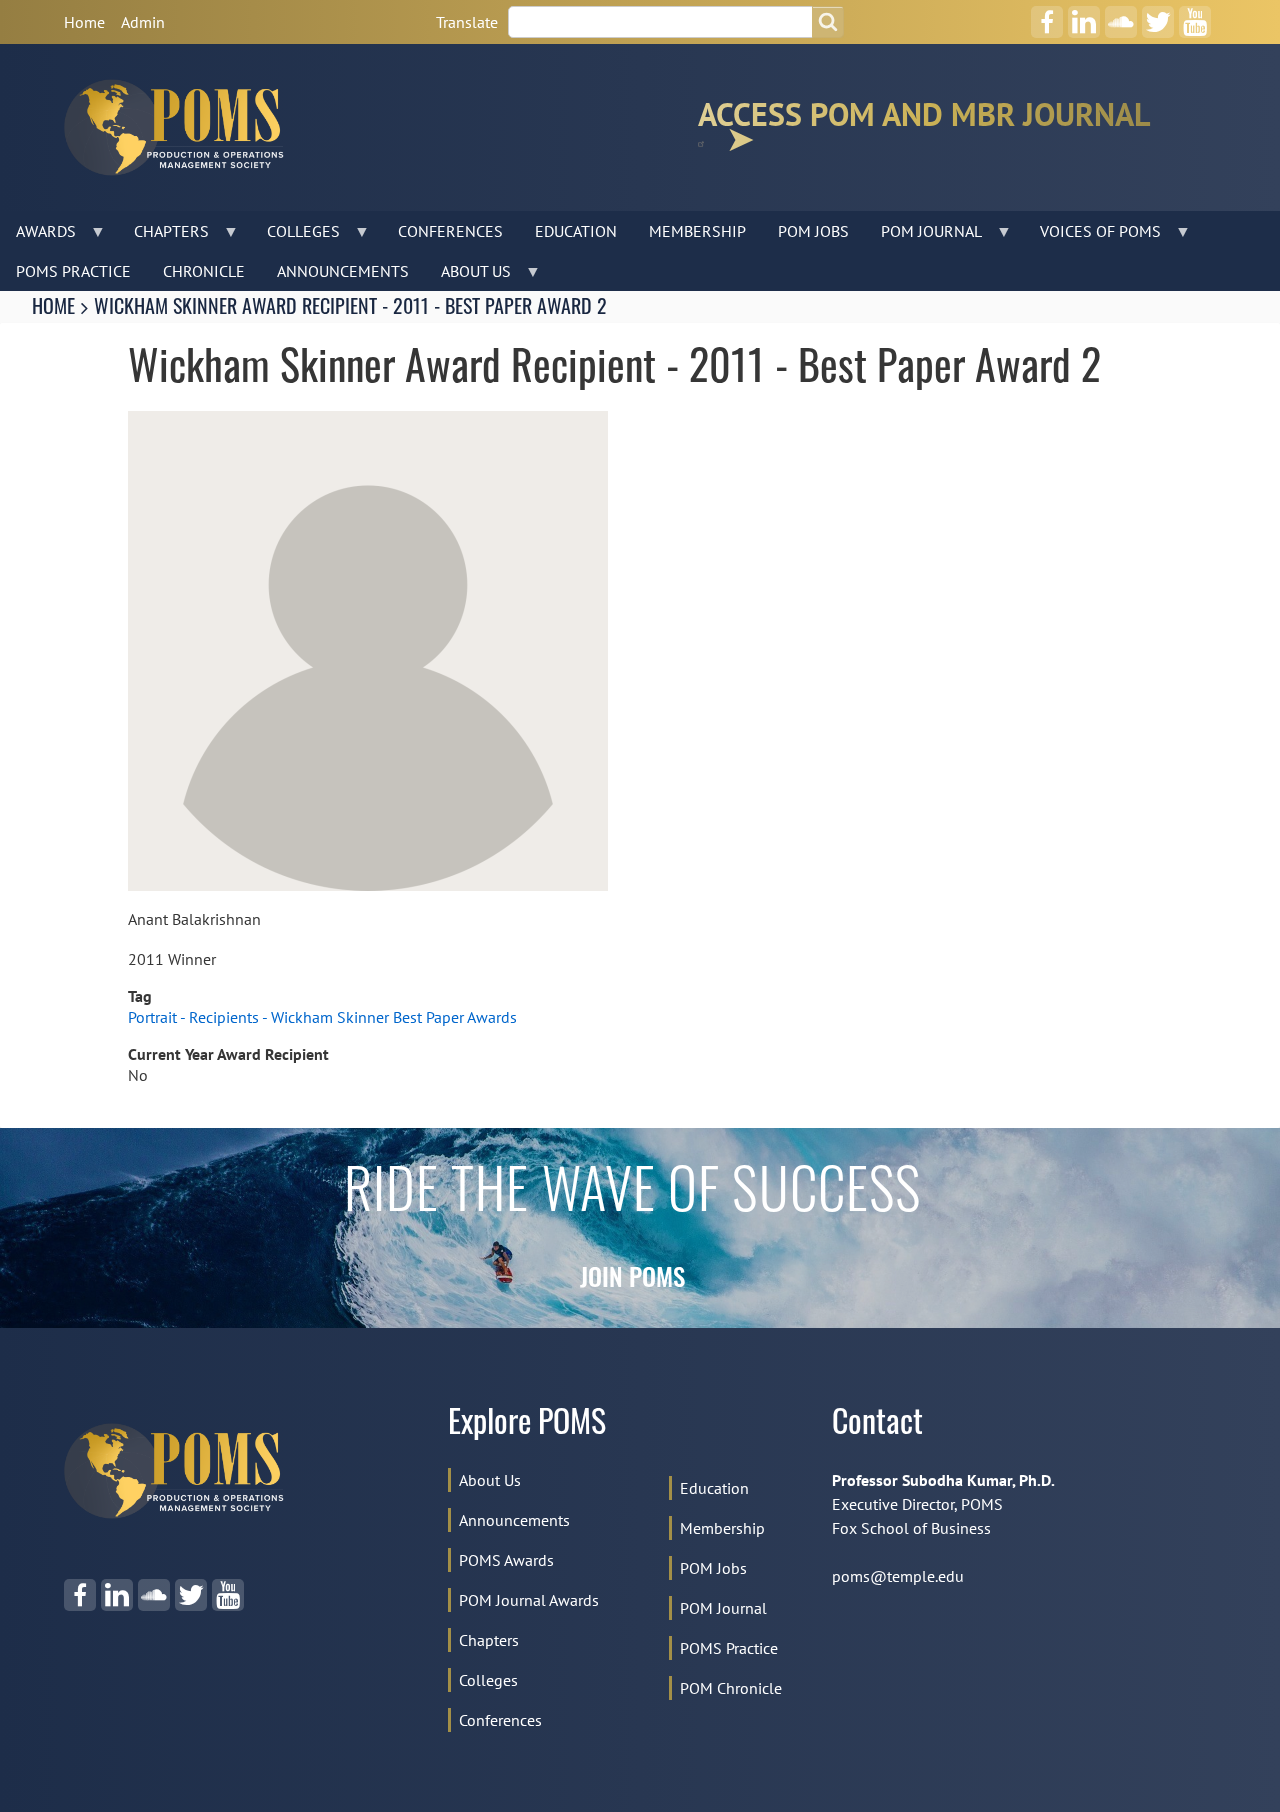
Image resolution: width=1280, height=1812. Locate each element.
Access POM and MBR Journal (924, 119)
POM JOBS (813, 231)
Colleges (488, 1680)
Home (84, 22)
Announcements (514, 1520)
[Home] (182, 127)
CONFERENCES (450, 231)
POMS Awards (506, 1560)
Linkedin (1084, 15)
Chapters (489, 1640)
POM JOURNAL (923, 236)
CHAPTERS (163, 236)
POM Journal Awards (529, 1600)
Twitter (1158, 15)
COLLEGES (295, 236)
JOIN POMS (632, 1280)
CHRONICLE (204, 271)
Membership (722, 1528)
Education (714, 1488)
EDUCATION (576, 231)
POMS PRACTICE (73, 271)
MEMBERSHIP (697, 231)
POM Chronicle (731, 1688)
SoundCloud (1121, 15)
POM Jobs (713, 1568)
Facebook (1047, 15)
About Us (490, 1480)
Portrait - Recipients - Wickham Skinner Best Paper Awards (322, 1017)
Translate (467, 22)
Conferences (500, 1720)
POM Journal (723, 1608)
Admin (143, 22)
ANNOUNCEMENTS (343, 271)
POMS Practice (729, 1648)
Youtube (1195, 15)
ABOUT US (468, 276)
